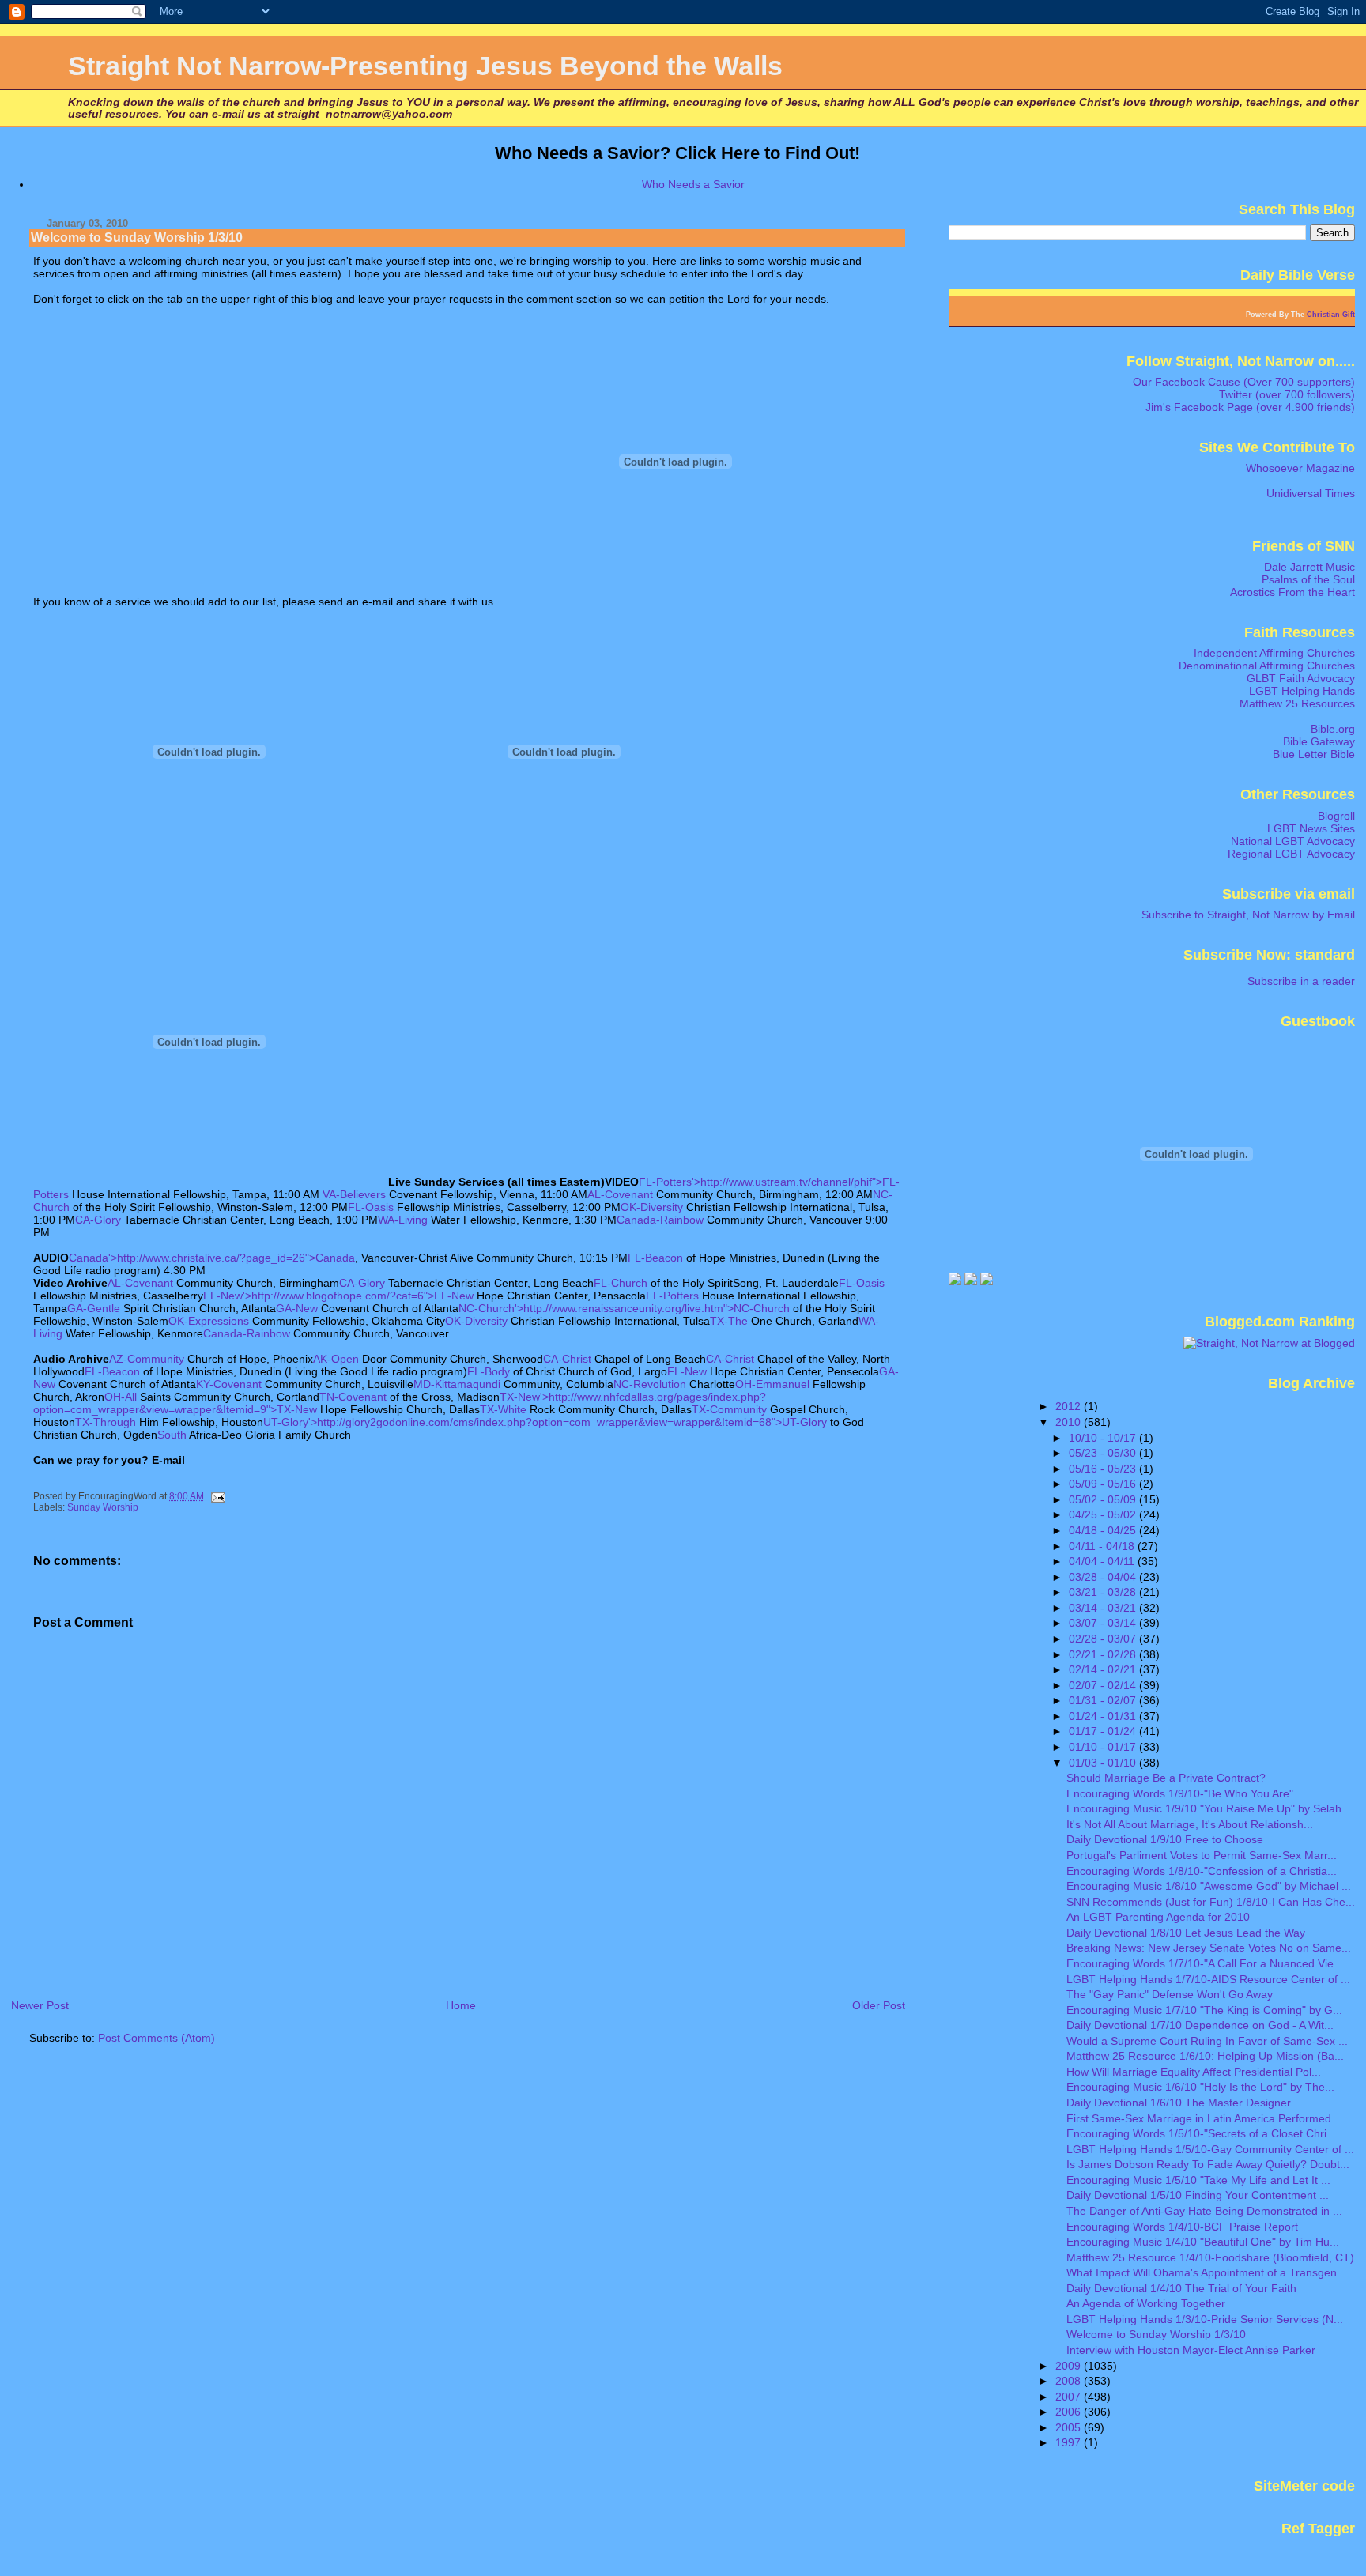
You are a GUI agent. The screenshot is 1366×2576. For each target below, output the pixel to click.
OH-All (121, 1397)
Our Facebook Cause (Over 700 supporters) (1244, 382)
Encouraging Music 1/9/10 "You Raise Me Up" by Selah (1204, 1808)
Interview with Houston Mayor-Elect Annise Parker (1191, 2350)
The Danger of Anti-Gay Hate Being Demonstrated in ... (1204, 2211)
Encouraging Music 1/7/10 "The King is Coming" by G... (1204, 2010)
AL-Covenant (620, 1194)
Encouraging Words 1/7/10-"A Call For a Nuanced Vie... (1205, 1963)
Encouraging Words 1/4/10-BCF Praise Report (1182, 2227)
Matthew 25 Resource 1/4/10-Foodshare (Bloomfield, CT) (1210, 2257)
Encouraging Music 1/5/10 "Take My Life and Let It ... (1198, 2180)
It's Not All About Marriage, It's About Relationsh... (1190, 1824)
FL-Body (489, 1371)
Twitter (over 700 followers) (1287, 394)
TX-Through (106, 1422)
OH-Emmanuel (772, 1384)
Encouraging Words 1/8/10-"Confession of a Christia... (1202, 1871)
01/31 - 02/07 (1104, 1700)
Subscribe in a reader (1301, 981)
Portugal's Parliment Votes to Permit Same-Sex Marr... (1202, 1855)
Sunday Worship (103, 1507)
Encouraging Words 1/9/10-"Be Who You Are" (1180, 1793)
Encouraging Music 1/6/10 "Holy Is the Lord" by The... (1200, 2087)
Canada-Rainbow (660, 1220)
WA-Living (403, 1220)
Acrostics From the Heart (1292, 592)
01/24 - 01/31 (1104, 1716)
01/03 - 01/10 (1104, 1763)
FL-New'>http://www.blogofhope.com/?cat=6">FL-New (338, 1296)
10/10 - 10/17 (1104, 1438)
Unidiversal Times (1311, 493)
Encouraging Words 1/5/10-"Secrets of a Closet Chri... (1201, 2133)
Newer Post (40, 2005)
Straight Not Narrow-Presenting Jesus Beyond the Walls (425, 66)
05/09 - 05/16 (1104, 1484)
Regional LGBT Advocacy (1291, 854)
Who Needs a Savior (693, 184)
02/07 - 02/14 (1104, 1685)
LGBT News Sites (1311, 828)
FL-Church (621, 1283)
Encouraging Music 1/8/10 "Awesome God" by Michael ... (1209, 1886)
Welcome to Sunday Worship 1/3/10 (1156, 2334)
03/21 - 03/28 (1104, 1592)
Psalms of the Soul (1308, 579)
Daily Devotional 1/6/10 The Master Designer (1179, 2103)
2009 (1070, 2366)
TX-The (729, 1321)
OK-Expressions (209, 1321)
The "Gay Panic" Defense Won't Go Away (1170, 1994)
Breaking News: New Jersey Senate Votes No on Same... (1209, 1948)
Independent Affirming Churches (1274, 653)
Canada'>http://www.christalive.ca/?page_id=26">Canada (212, 1258)
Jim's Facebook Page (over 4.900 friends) (1250, 407)
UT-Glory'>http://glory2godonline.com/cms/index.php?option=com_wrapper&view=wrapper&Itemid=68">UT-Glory (545, 1422)
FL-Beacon (655, 1258)
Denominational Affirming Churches (1267, 666)
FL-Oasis (371, 1207)
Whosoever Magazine (1300, 468)
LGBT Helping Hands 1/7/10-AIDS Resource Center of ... (1208, 1979)
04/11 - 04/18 (1103, 1546)
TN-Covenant (353, 1397)
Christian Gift (1331, 315)
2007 (1070, 2397)
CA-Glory (98, 1220)
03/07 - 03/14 (1104, 1623)
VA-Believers (354, 1194)
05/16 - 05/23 (1104, 1469)
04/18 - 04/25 (1104, 1530)
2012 (1070, 1406)
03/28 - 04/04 (1104, 1577)
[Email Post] (217, 1496)
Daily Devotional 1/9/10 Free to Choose (1165, 1839)
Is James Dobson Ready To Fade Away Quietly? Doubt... (1208, 2164)
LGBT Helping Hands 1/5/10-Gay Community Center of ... (1210, 2149)
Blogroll (1336, 816)
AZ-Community (147, 1359)
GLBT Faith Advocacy (1301, 678)
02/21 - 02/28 (1104, 1654)
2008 (1070, 2381)
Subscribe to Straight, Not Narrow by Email (1248, 915)
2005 (1070, 2427)
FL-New (687, 1371)
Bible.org (1333, 729)
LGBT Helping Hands (1302, 691)
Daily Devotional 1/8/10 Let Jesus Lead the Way (1186, 1933)
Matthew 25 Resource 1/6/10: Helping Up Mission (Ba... (1205, 2056)
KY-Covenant (229, 1384)
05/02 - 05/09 (1104, 1499)
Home (461, 2005)
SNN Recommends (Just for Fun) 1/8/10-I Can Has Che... (1211, 1902)
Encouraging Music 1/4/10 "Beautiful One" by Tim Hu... (1203, 2242)
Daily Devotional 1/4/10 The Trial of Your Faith (1181, 2288)
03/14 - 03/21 (1104, 1608)
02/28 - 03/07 (1104, 1639)
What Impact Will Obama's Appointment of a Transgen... (1206, 2272)
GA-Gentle (94, 1308)
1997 (1070, 2442)
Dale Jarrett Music (1309, 567)
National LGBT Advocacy (1293, 841)
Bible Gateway (1319, 741)
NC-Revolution (650, 1384)
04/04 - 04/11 (1103, 1561)
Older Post (879, 2005)
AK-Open (336, 1359)
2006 (1070, 2412)
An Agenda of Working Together (1146, 2303)
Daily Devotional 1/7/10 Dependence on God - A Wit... (1200, 2025)
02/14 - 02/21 (1104, 1669)
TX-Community (729, 1409)
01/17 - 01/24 (1104, 1731)
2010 (1070, 1422)
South (172, 1435)
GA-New (297, 1308)
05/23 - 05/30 (1104, 1453)
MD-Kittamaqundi (457, 1384)
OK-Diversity (652, 1207)
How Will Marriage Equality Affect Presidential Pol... (1194, 2072)
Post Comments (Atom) (157, 2038)
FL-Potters (672, 1296)
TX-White (503, 1409)
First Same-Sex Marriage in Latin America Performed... (1204, 2118)
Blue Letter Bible (1314, 754)
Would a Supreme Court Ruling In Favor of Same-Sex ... (1207, 2041)
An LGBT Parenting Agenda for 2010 (1158, 1917)
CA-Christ (567, 1359)
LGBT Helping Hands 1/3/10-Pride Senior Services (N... (1205, 2319)
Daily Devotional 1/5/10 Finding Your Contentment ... (1198, 2195)
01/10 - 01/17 (1104, 1747)
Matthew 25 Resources (1297, 703)
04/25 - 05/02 (1104, 1514)
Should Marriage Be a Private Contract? (1166, 1778)
